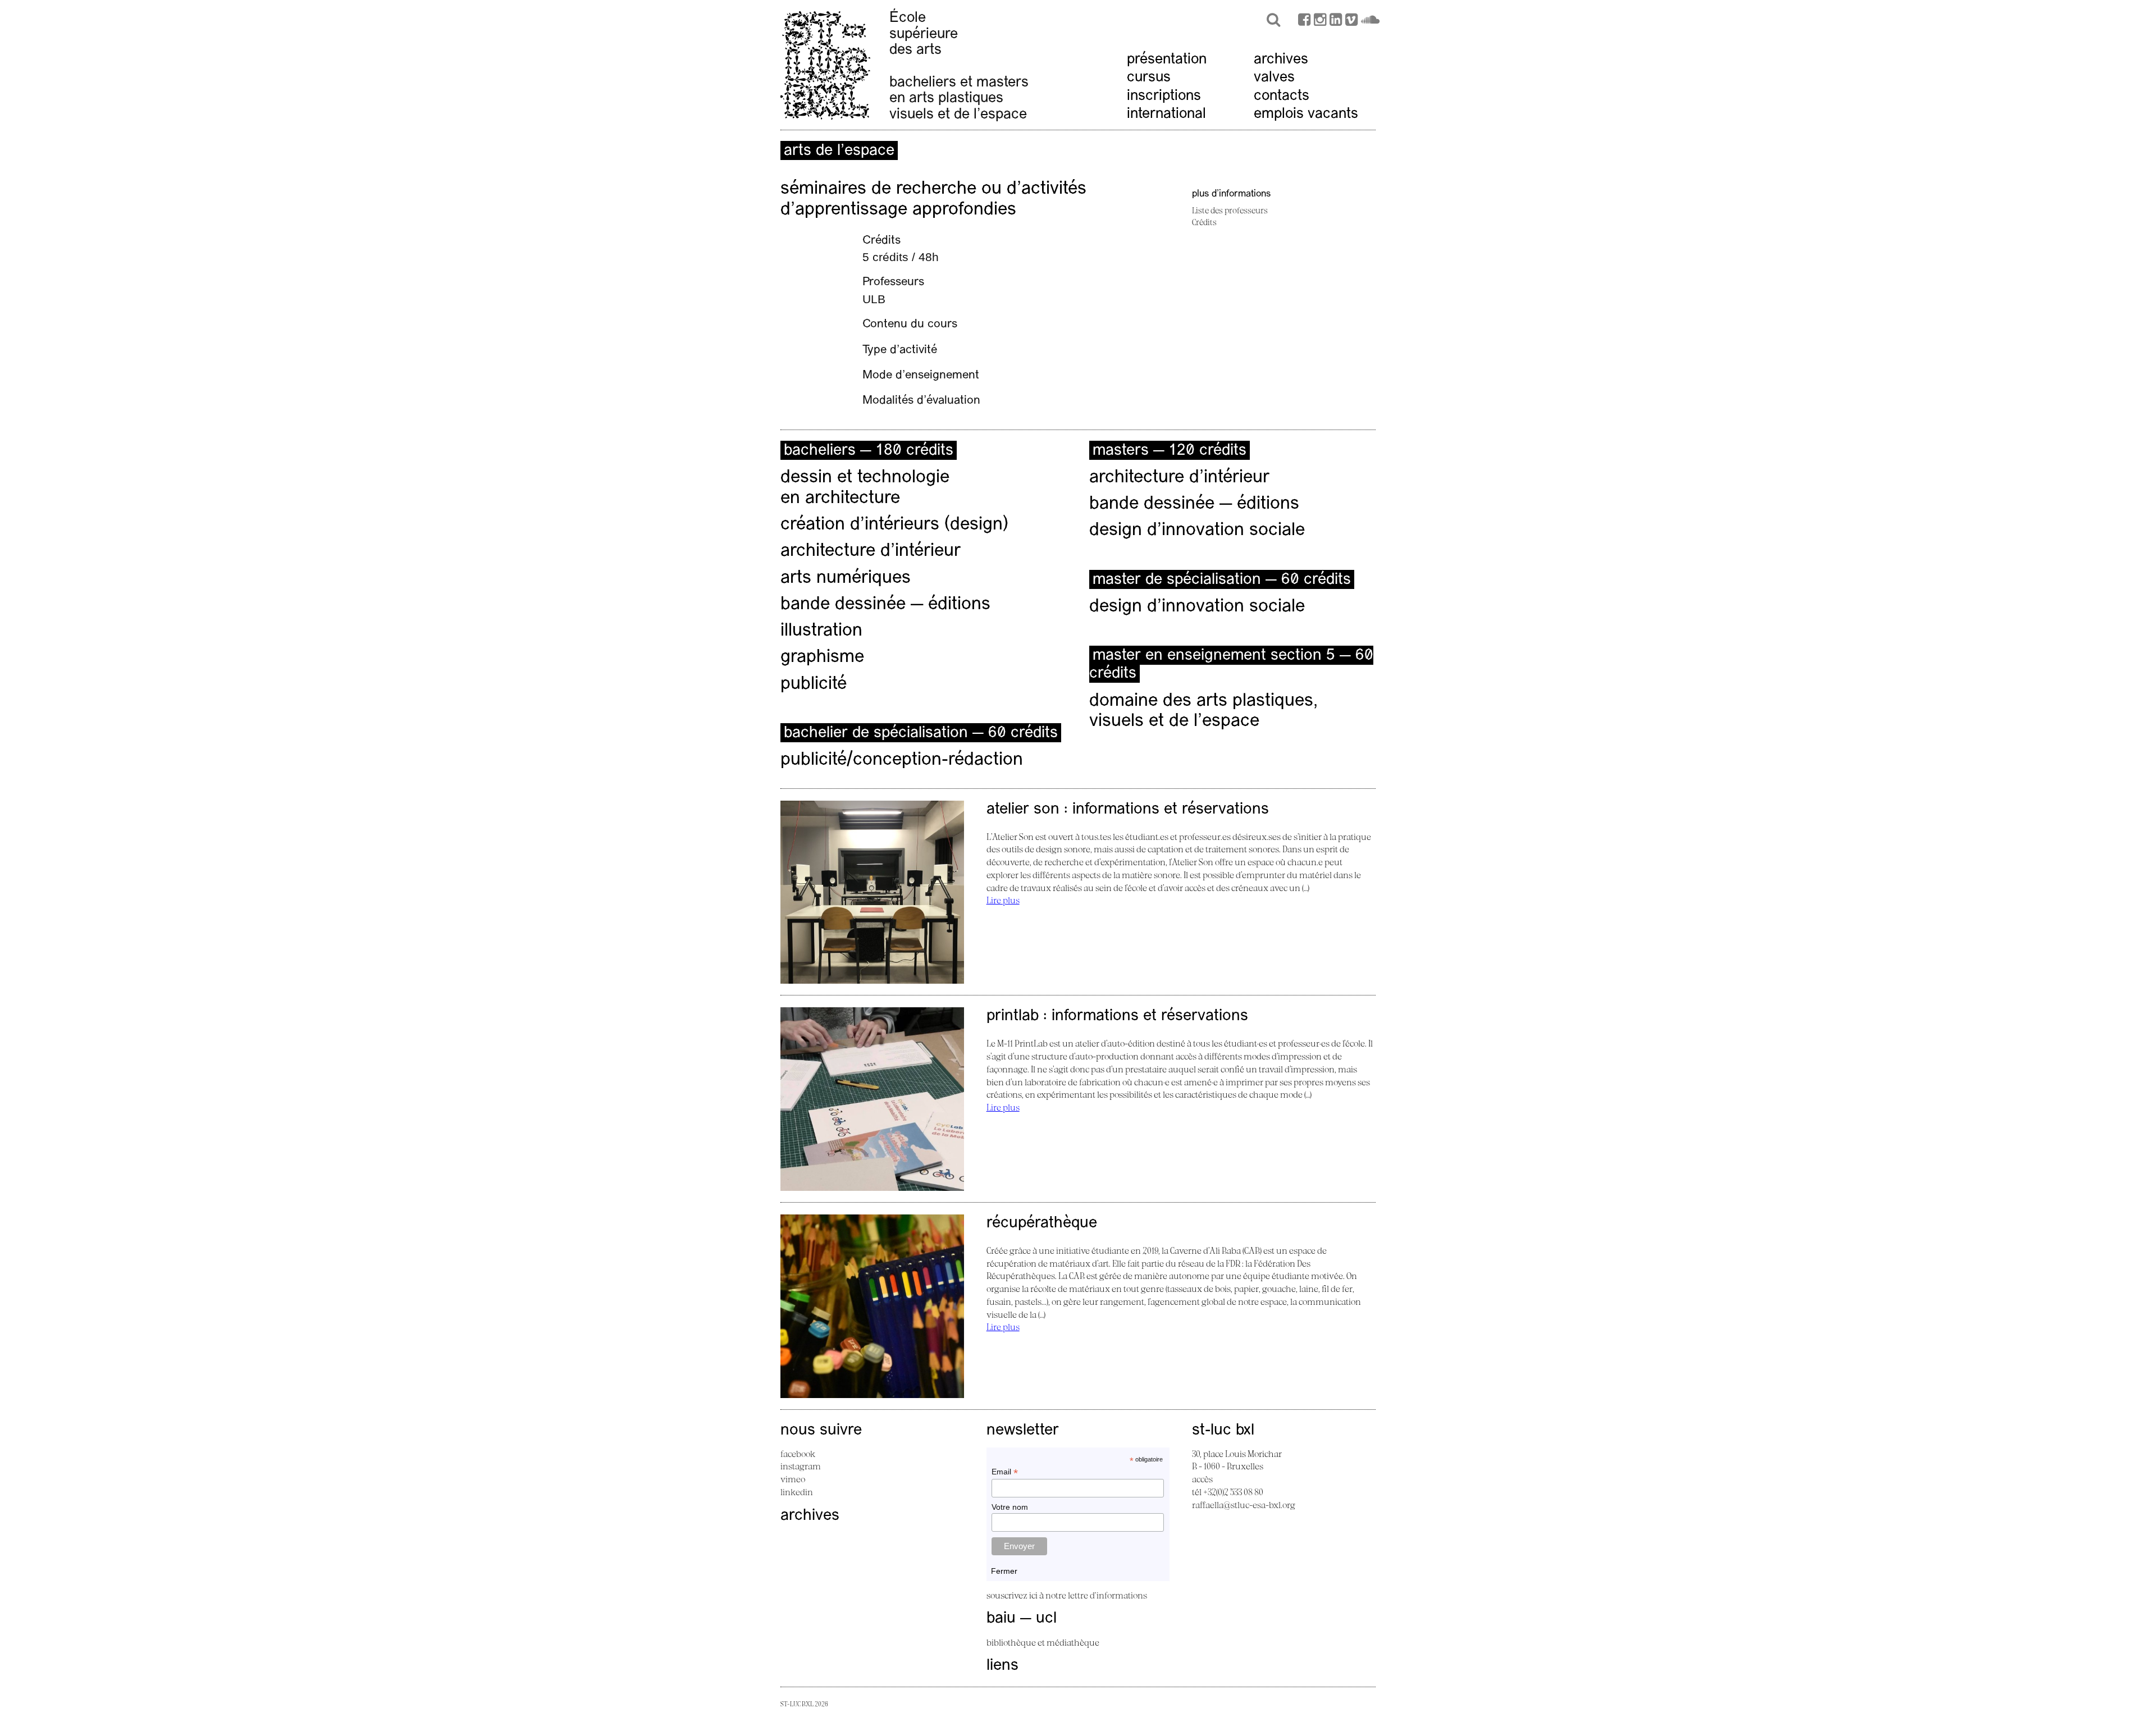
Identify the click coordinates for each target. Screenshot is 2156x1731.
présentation (1167, 60)
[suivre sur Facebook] (1304, 21)
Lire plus (1003, 900)
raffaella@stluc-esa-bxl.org (1244, 1505)
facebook (798, 1454)
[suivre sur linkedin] (1336, 21)
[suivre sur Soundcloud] (1370, 21)
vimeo (793, 1479)
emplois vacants (1306, 114)
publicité (814, 684)
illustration (821, 631)
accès (1202, 1479)
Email (1005, 1472)
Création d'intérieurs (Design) (894, 525)
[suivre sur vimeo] (1351, 21)
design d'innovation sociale (1197, 531)
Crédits (1204, 222)
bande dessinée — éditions (885, 605)
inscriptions (1164, 96)
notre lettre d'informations (1096, 1595)
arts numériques (846, 578)
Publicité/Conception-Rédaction (902, 760)
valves (1274, 78)
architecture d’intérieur (871, 551)
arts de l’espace (839, 151)
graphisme (822, 657)
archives (1281, 60)
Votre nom (1010, 1507)
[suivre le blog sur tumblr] (1320, 21)
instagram (801, 1466)
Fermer (1004, 1571)
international (1166, 114)
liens (1002, 1666)
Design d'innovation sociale (1197, 607)
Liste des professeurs (1230, 210)
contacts (1282, 96)
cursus (1149, 78)
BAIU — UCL (1022, 1619)
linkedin (797, 1492)
